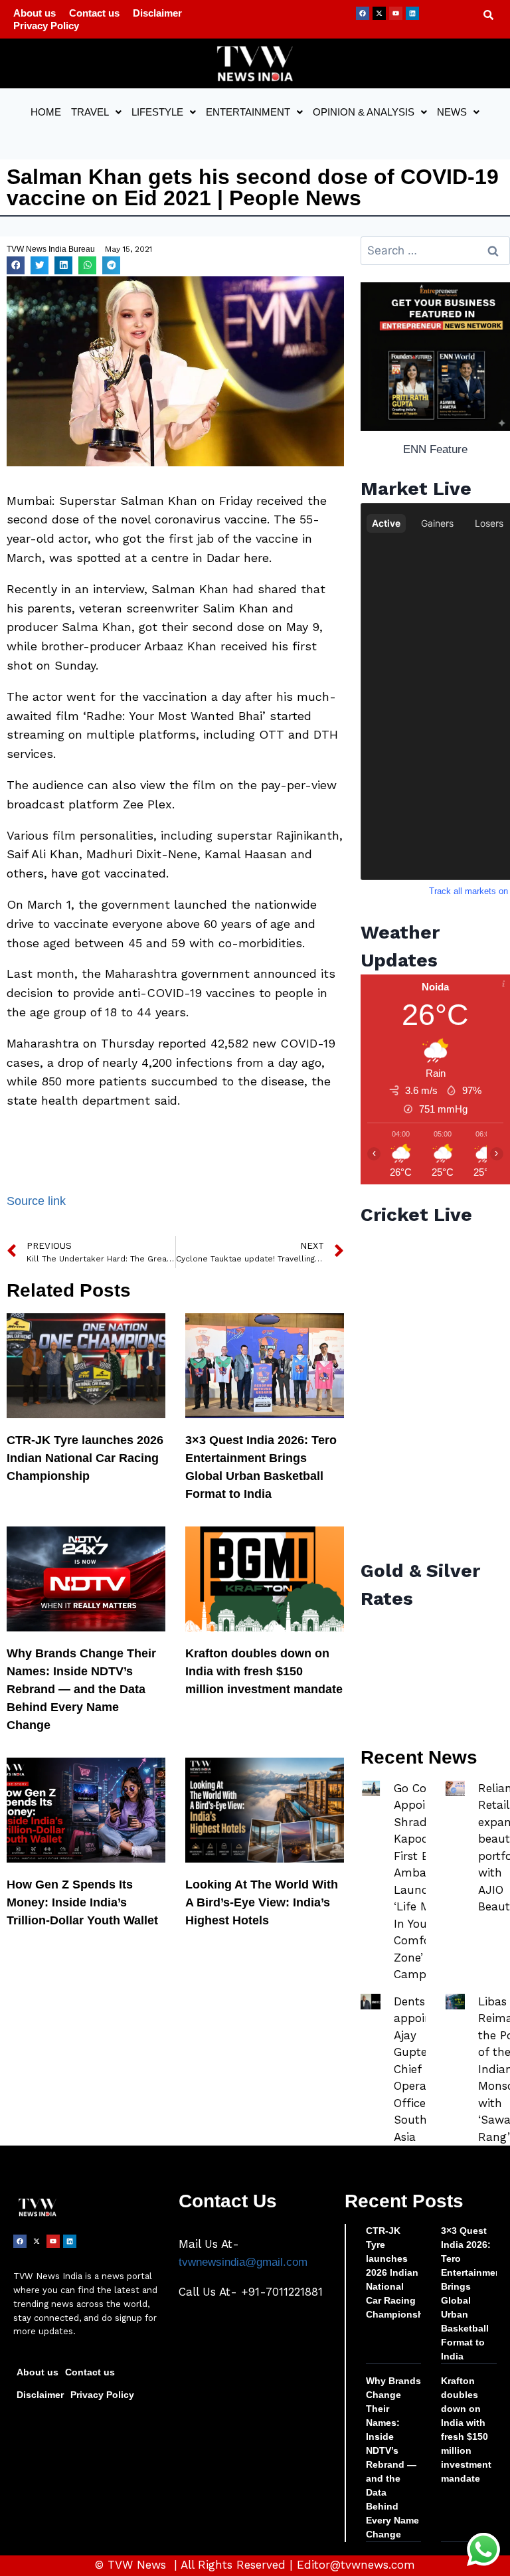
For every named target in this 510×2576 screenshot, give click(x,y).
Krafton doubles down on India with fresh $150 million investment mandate (264, 1671)
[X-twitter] (379, 13)
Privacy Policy (46, 26)
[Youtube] (396, 13)
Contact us (94, 13)
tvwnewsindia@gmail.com (243, 2262)
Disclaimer (157, 13)
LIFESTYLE (157, 112)
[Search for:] (435, 251)
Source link (36, 1201)
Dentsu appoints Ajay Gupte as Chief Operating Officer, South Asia (421, 2069)
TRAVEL (90, 112)
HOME (46, 112)
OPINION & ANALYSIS (364, 112)
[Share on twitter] (40, 265)
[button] (96, 112)
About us (35, 13)
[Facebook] (363, 13)
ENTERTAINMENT (248, 112)
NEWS (452, 112)
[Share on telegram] (111, 265)
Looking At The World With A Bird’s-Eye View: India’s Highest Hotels (262, 1902)
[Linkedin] (412, 13)
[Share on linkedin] (63, 265)
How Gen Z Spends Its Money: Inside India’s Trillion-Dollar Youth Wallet (82, 1902)
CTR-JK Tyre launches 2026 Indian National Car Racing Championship (85, 1458)
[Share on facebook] (16, 265)
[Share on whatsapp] (87, 265)
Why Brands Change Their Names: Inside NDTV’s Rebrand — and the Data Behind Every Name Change (81, 1689)
